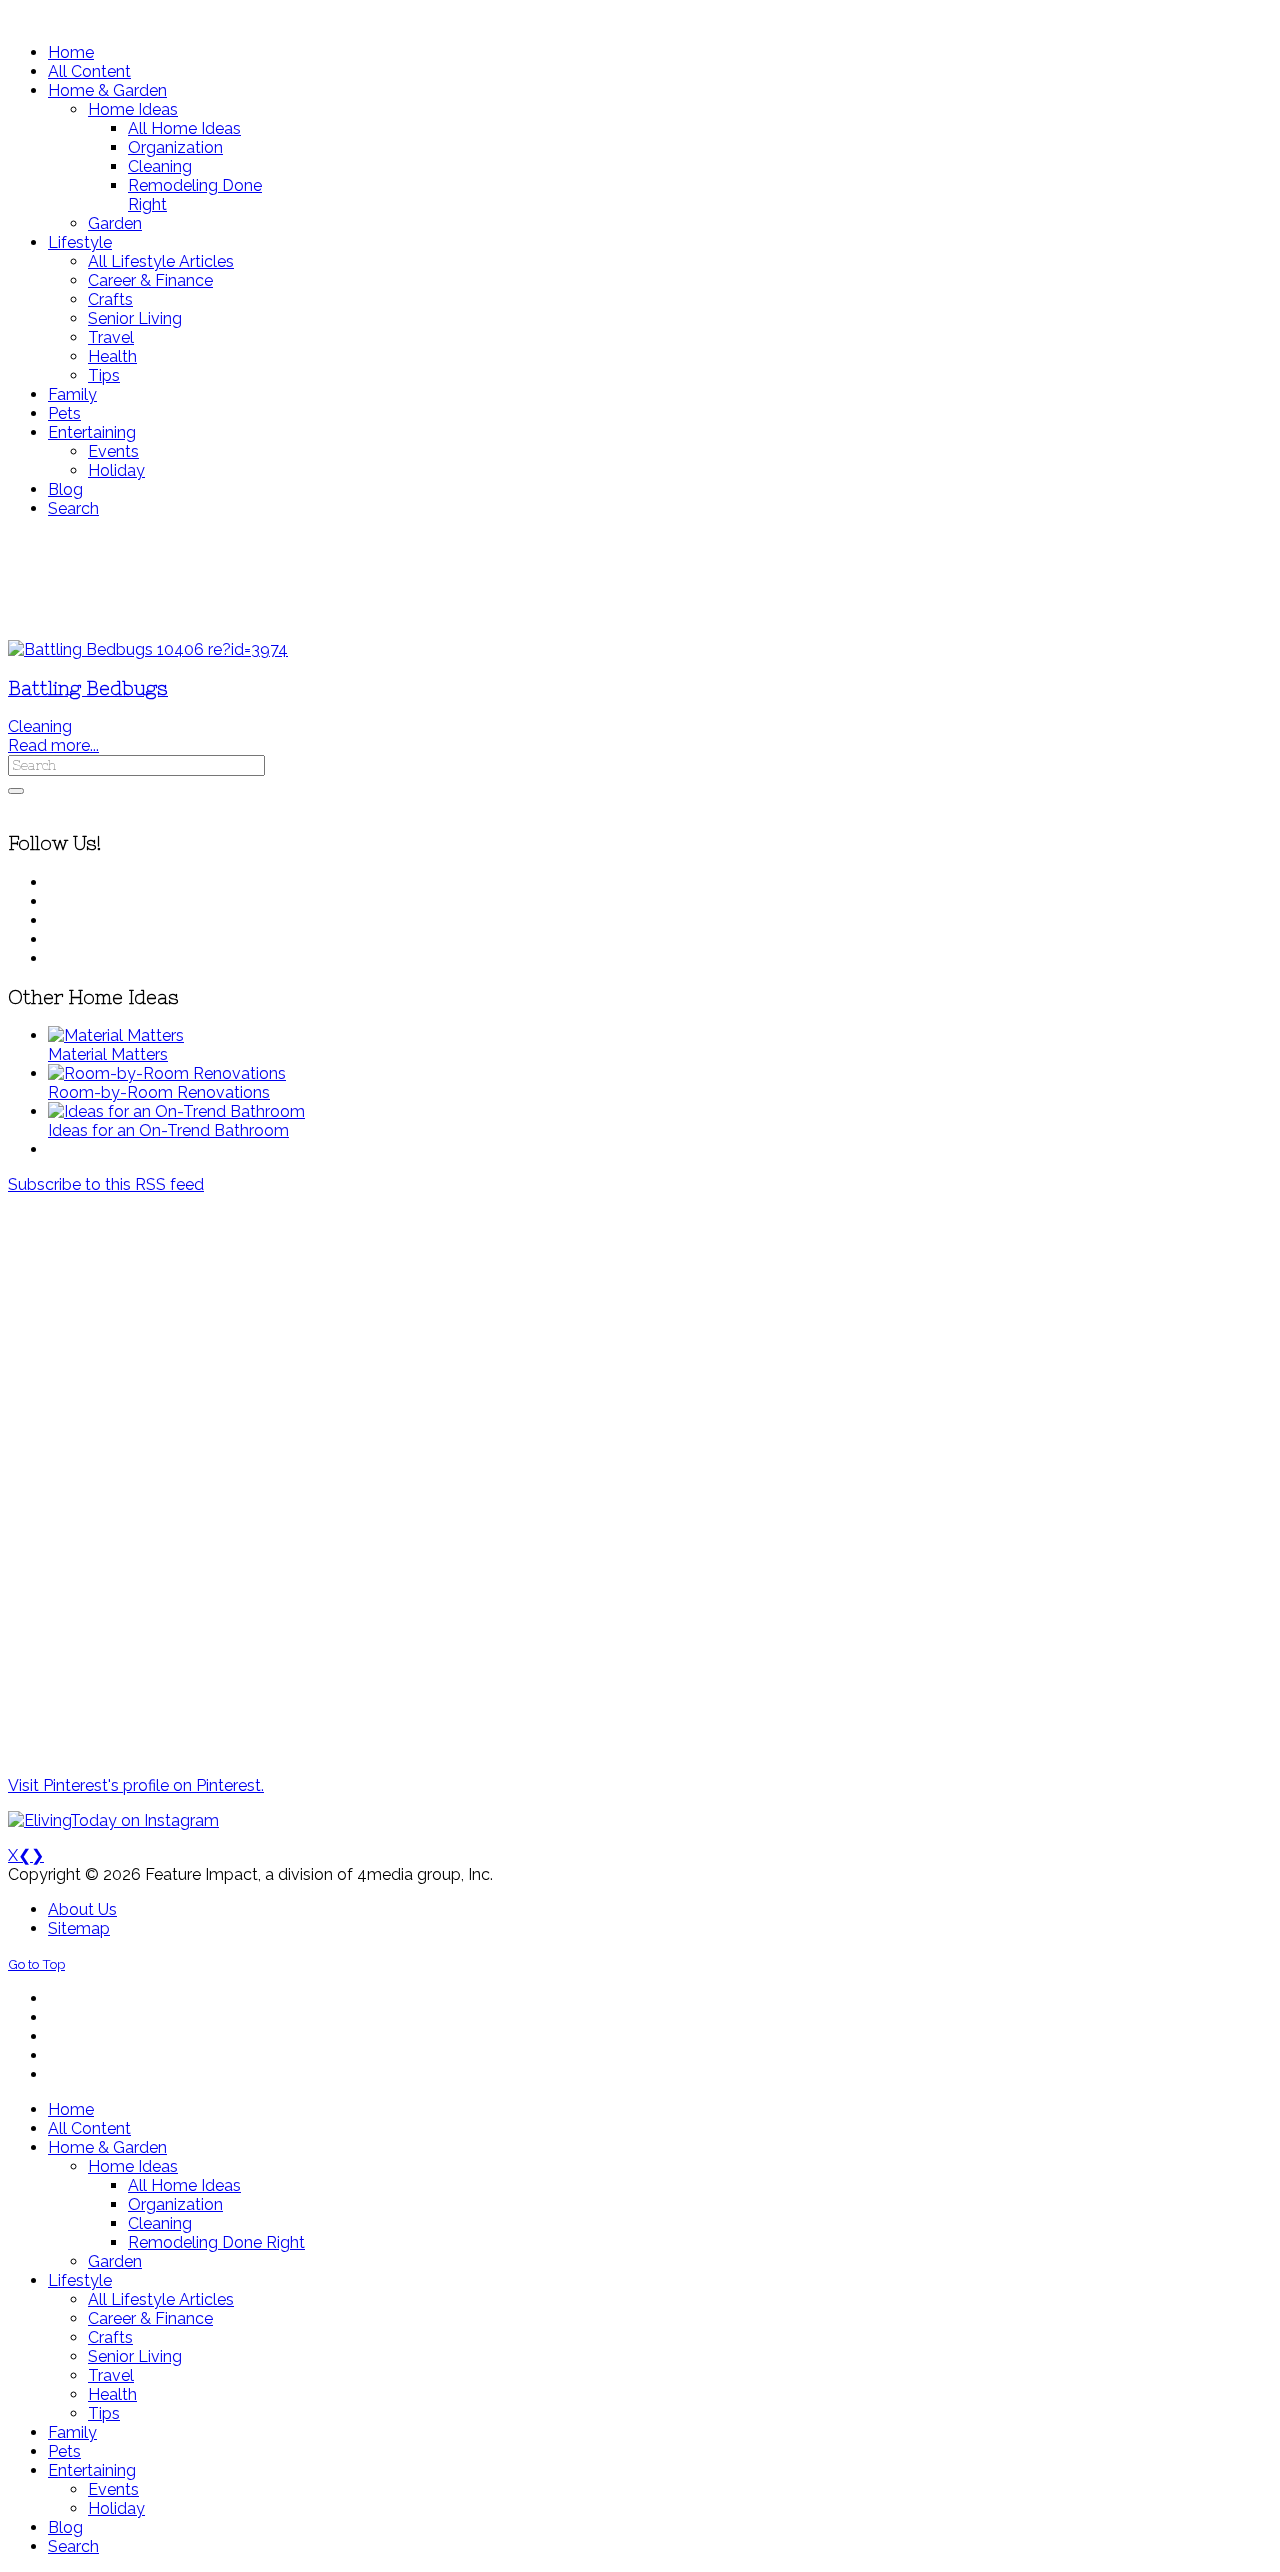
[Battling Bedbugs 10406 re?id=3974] (148, 649)
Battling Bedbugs (88, 688)
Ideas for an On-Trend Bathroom (168, 1130)
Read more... (53, 745)
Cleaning (40, 726)
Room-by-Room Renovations (159, 1092)
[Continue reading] (116, 1035)
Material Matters (108, 1054)
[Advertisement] (593, 579)
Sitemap (79, 1928)
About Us (82, 1909)
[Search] (16, 791)
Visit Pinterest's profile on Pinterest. (136, 1785)
